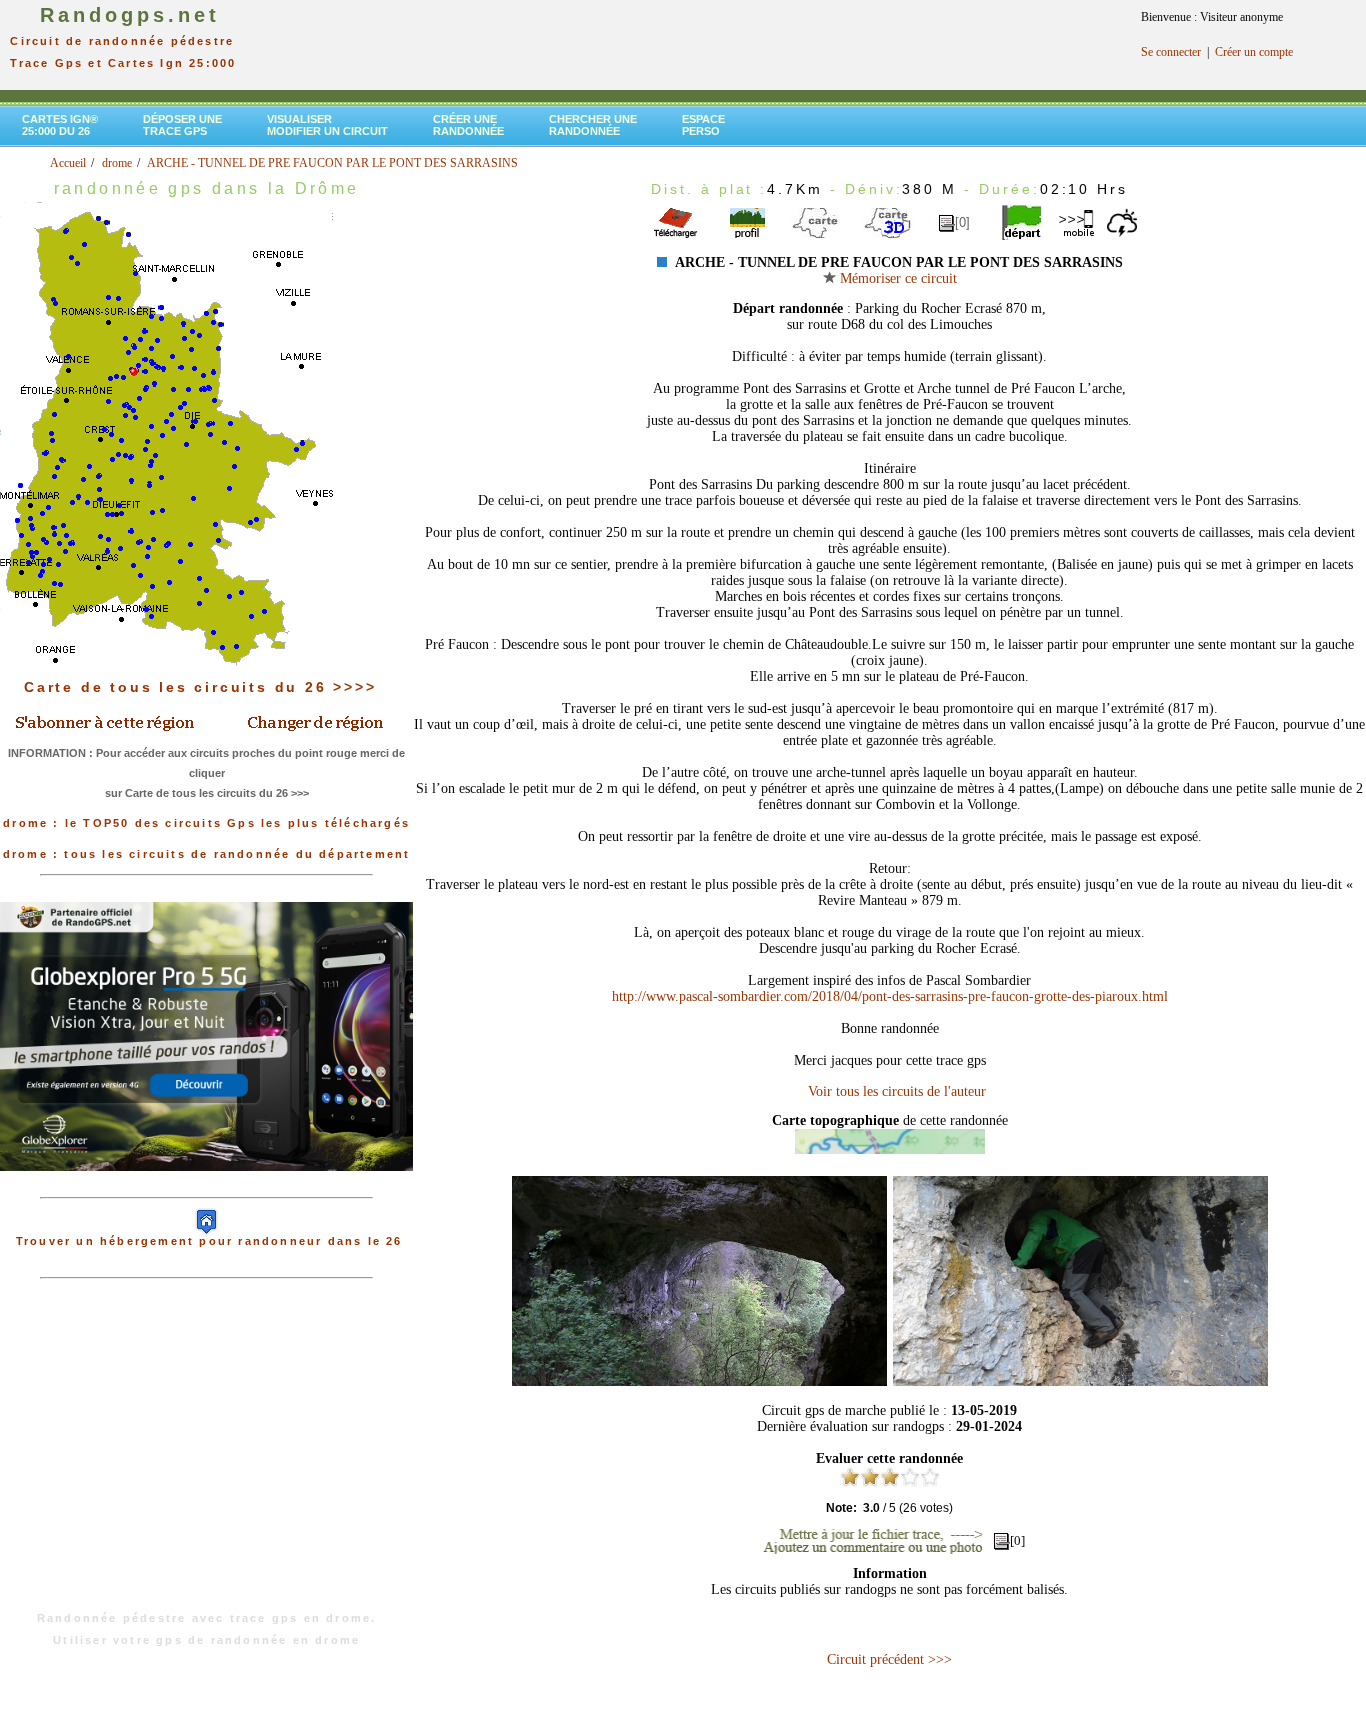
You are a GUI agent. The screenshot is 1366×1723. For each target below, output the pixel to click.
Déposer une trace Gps (182, 125)
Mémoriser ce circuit (896, 278)
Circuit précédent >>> (889, 1659)
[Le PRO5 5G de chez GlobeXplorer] (206, 1187)
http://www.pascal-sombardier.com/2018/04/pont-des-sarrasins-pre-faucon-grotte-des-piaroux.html (890, 996)
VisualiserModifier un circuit (327, 125)
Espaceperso (703, 125)
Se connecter (1171, 52)
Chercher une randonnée (593, 125)
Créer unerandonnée (468, 125)
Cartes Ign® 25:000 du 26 (60, 125)
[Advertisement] (207, 1455)
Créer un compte (1254, 52)
